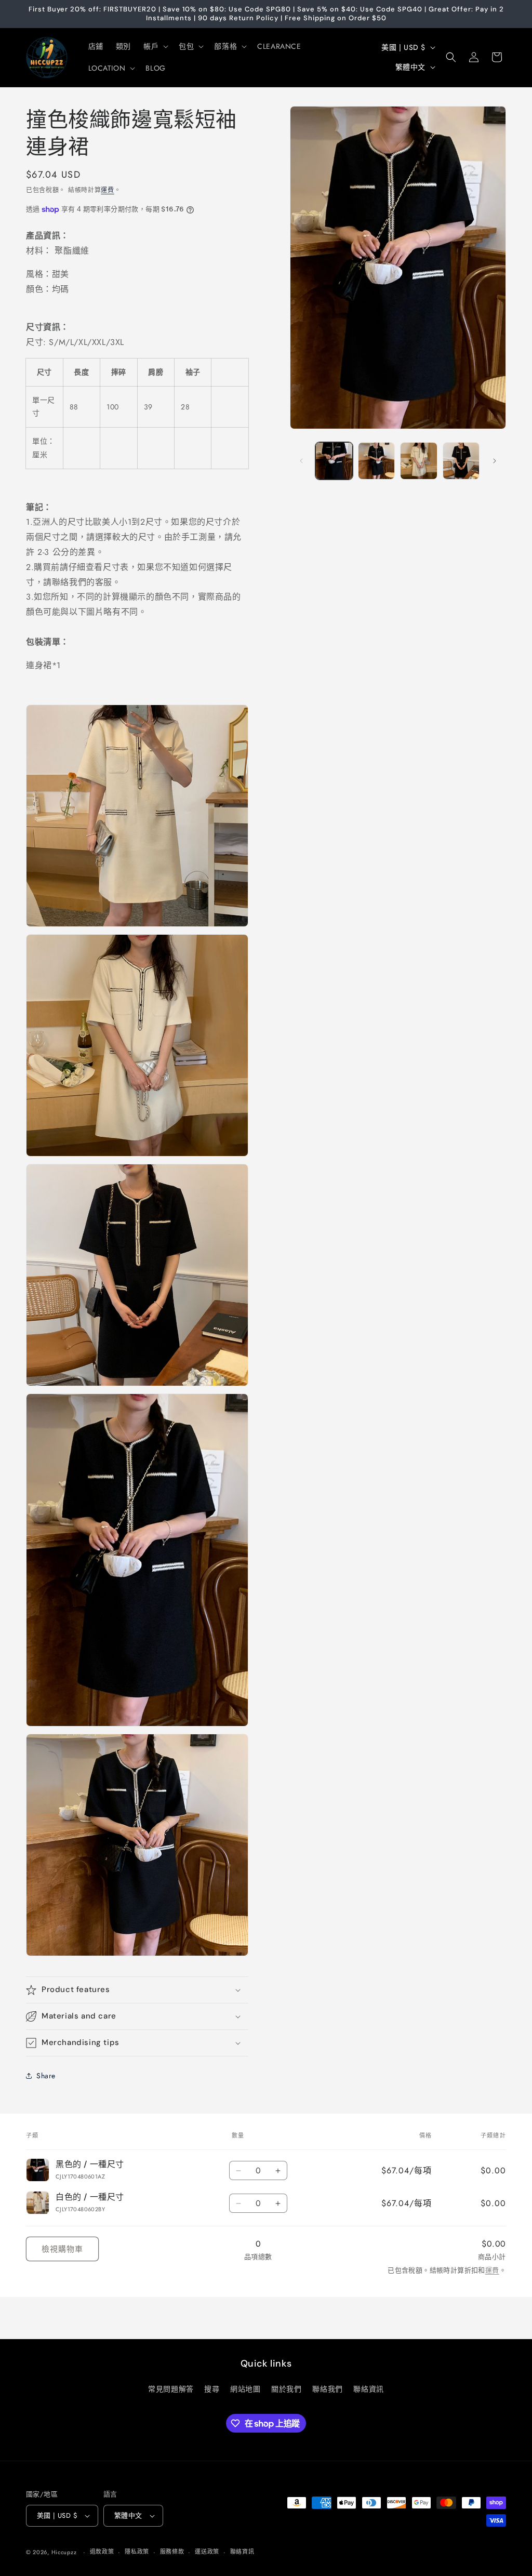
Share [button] (46, 2076)
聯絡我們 (327, 2389)
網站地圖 (245, 2389)
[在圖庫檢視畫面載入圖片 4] (418, 461)
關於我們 (286, 2389)
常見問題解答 (171, 2389)
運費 (107, 190)
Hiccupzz (64, 2552)
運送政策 (207, 2552)
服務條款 (172, 2552)
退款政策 (102, 2552)
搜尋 (212, 2389)
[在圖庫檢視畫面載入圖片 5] (461, 461)
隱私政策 (137, 2552)
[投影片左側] (301, 461)
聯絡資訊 (368, 2389)
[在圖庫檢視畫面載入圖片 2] (376, 461)
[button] (155, 46)
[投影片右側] (495, 461)
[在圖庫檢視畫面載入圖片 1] (334, 461)
